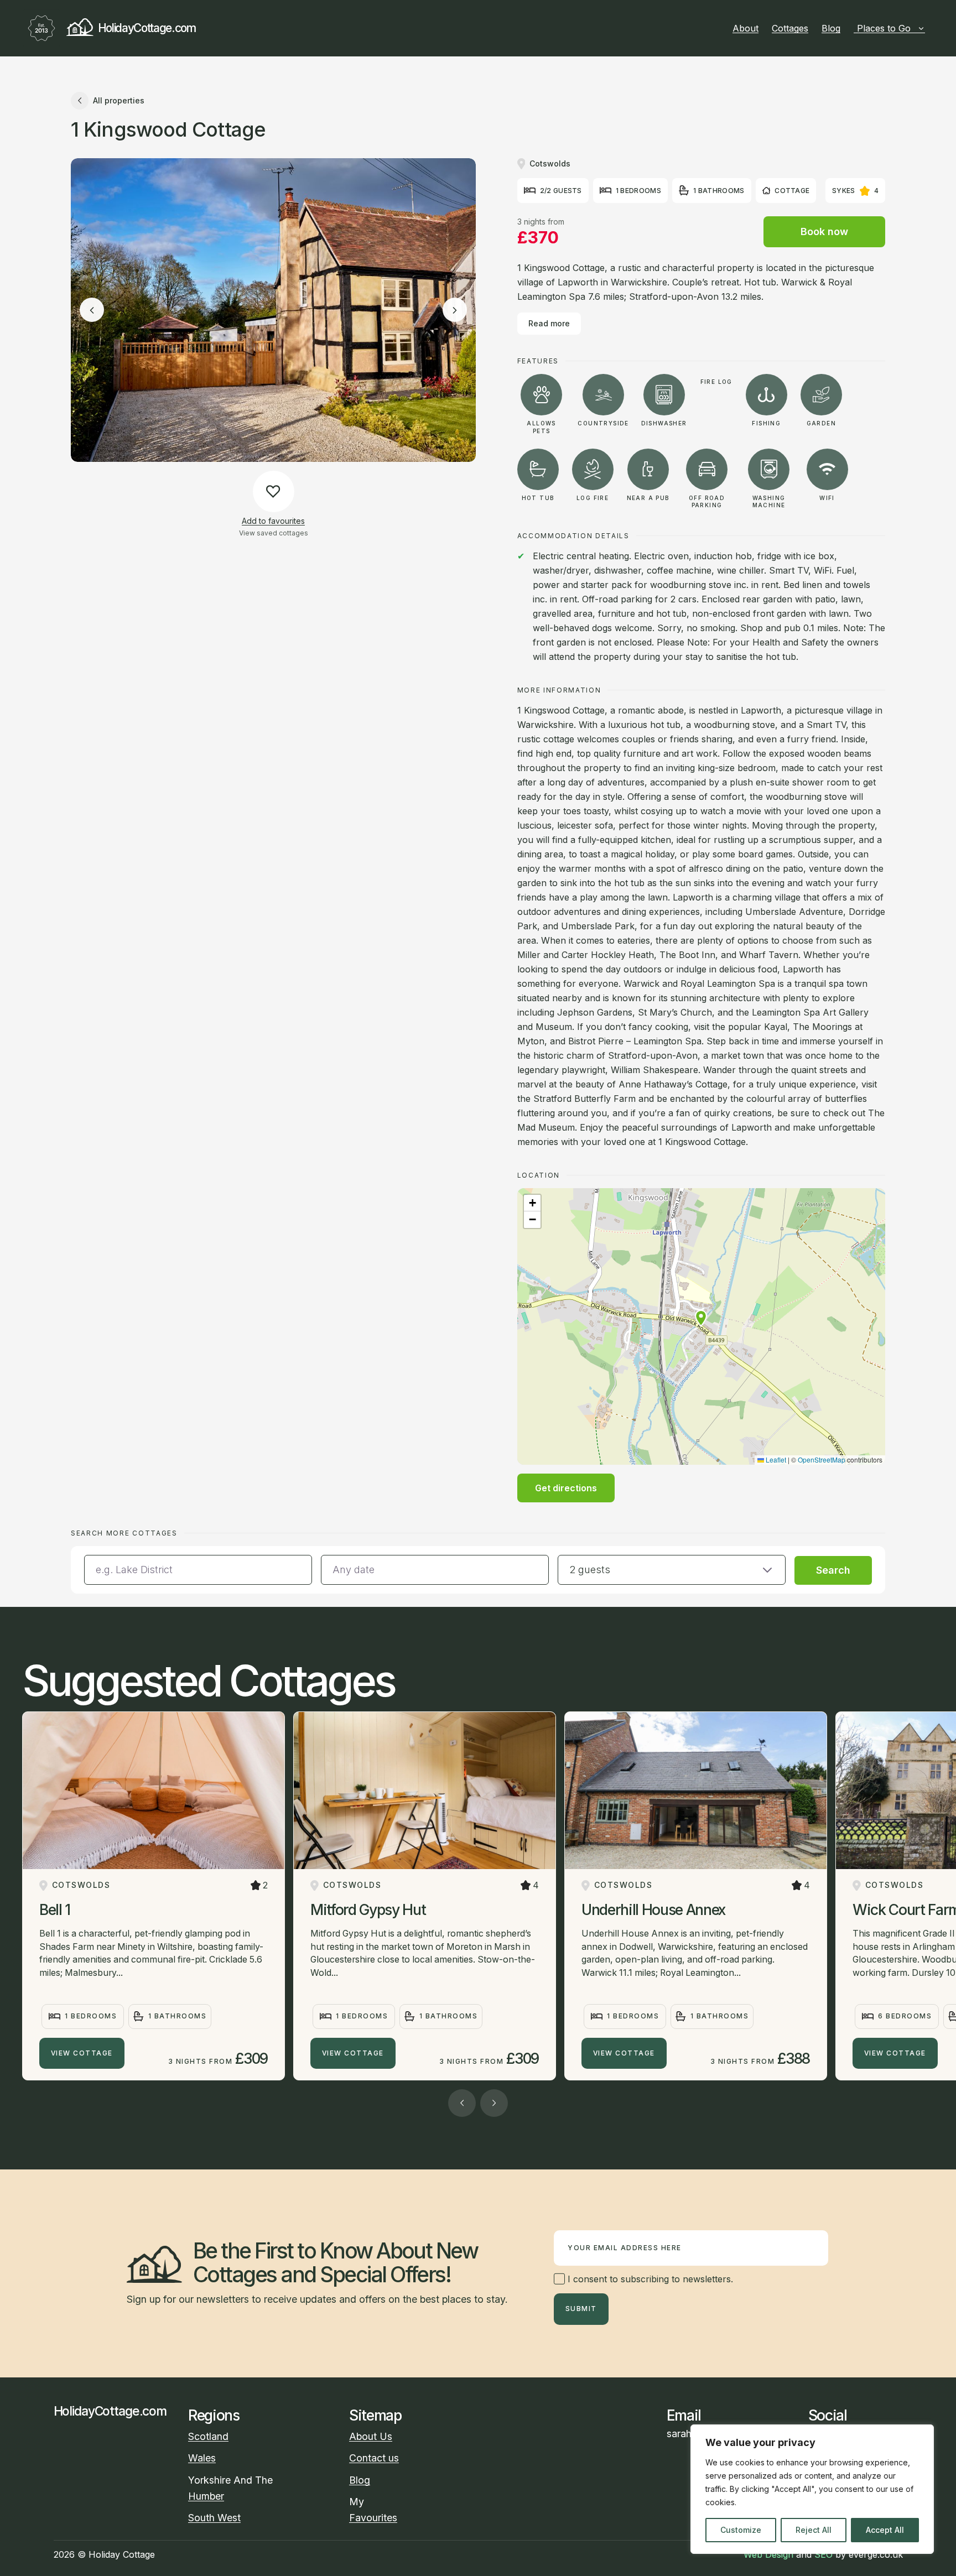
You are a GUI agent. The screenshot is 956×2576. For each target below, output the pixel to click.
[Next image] (455, 310)
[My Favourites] (929, 28)
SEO (823, 2554)
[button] (701, 1318)
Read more (549, 323)
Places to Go (884, 28)
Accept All (885, 2530)
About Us (371, 2436)
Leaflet (775, 1459)
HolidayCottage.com (147, 28)
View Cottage (82, 2053)
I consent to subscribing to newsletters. (649, 2279)
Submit (581, 2309)
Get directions (566, 1488)
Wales (202, 2458)
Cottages (790, 28)
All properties (119, 100)
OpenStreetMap (822, 1459)
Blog (831, 28)
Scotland (208, 2436)
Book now (824, 231)
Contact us (374, 2458)
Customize (741, 2530)
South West (214, 2518)
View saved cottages (274, 533)
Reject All (814, 2530)
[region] (812, 2489)
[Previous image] (92, 310)
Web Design (768, 2554)
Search (833, 1570)
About (745, 28)
